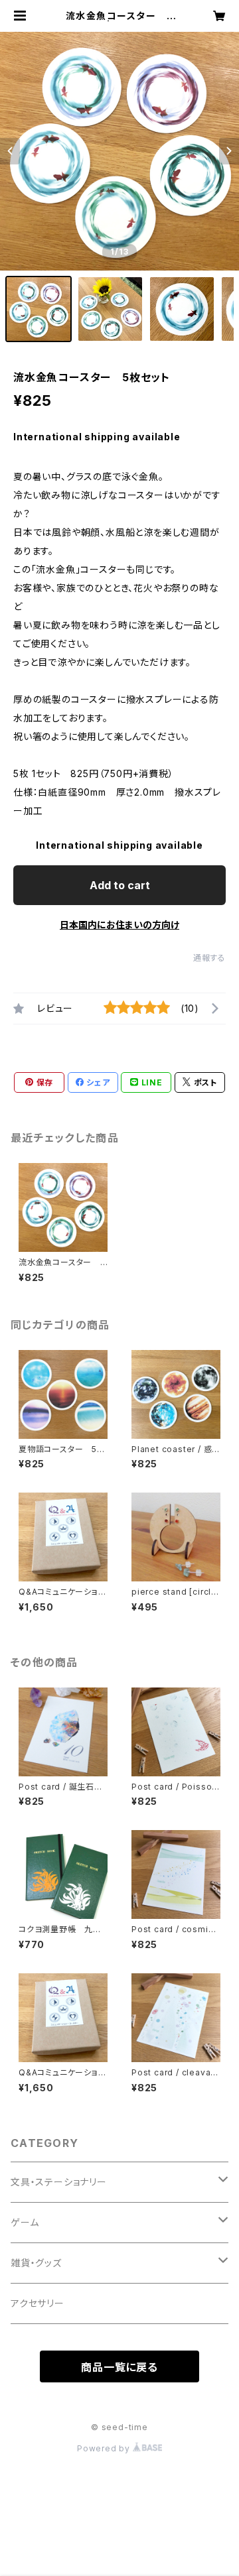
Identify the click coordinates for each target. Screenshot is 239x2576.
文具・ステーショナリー (59, 2182)
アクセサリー (38, 2303)
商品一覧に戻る (119, 2367)
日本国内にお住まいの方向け (119, 925)
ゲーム (25, 2222)
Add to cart (120, 885)
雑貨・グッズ (36, 2263)
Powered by (105, 2448)
